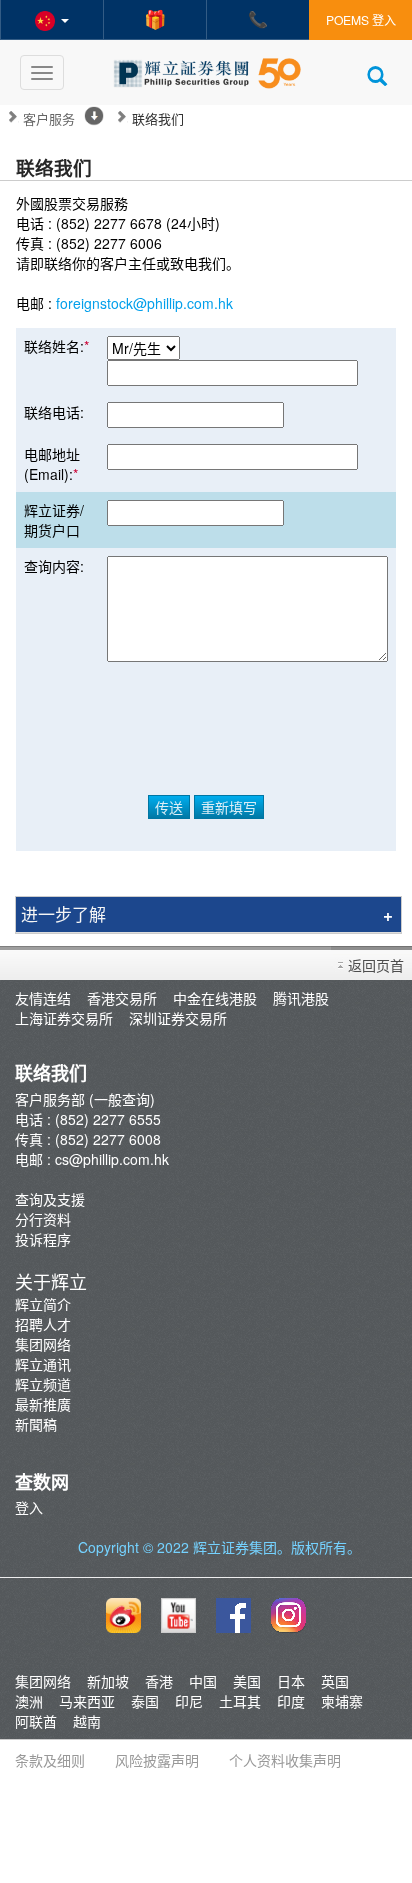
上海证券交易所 (64, 1018)
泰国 (145, 1701)
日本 (291, 1681)
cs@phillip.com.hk (112, 1159)
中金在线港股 (215, 998)
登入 (29, 1507)
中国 (203, 1681)
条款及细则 (50, 1760)
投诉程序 (43, 1239)
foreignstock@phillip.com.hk (144, 303)
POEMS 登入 (361, 19)
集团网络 (43, 1344)
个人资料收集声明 (285, 1760)
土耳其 (240, 1701)
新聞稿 (36, 1424)
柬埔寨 (342, 1701)
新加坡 (108, 1681)
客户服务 (49, 119)
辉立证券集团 (235, 1547)
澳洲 (29, 1701)
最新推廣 (43, 1404)
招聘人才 (43, 1324)
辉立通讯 (43, 1364)
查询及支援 (50, 1199)
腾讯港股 (301, 998)
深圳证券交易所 (178, 1018)
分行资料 (43, 1219)
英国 (335, 1681)
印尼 (189, 1701)
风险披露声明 (157, 1760)
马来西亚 (87, 1701)
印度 (291, 1701)
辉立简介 (43, 1304)
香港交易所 (122, 998)
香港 (159, 1681)
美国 (247, 1681)
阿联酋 (36, 1721)
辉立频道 (43, 1384)
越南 (87, 1721)
